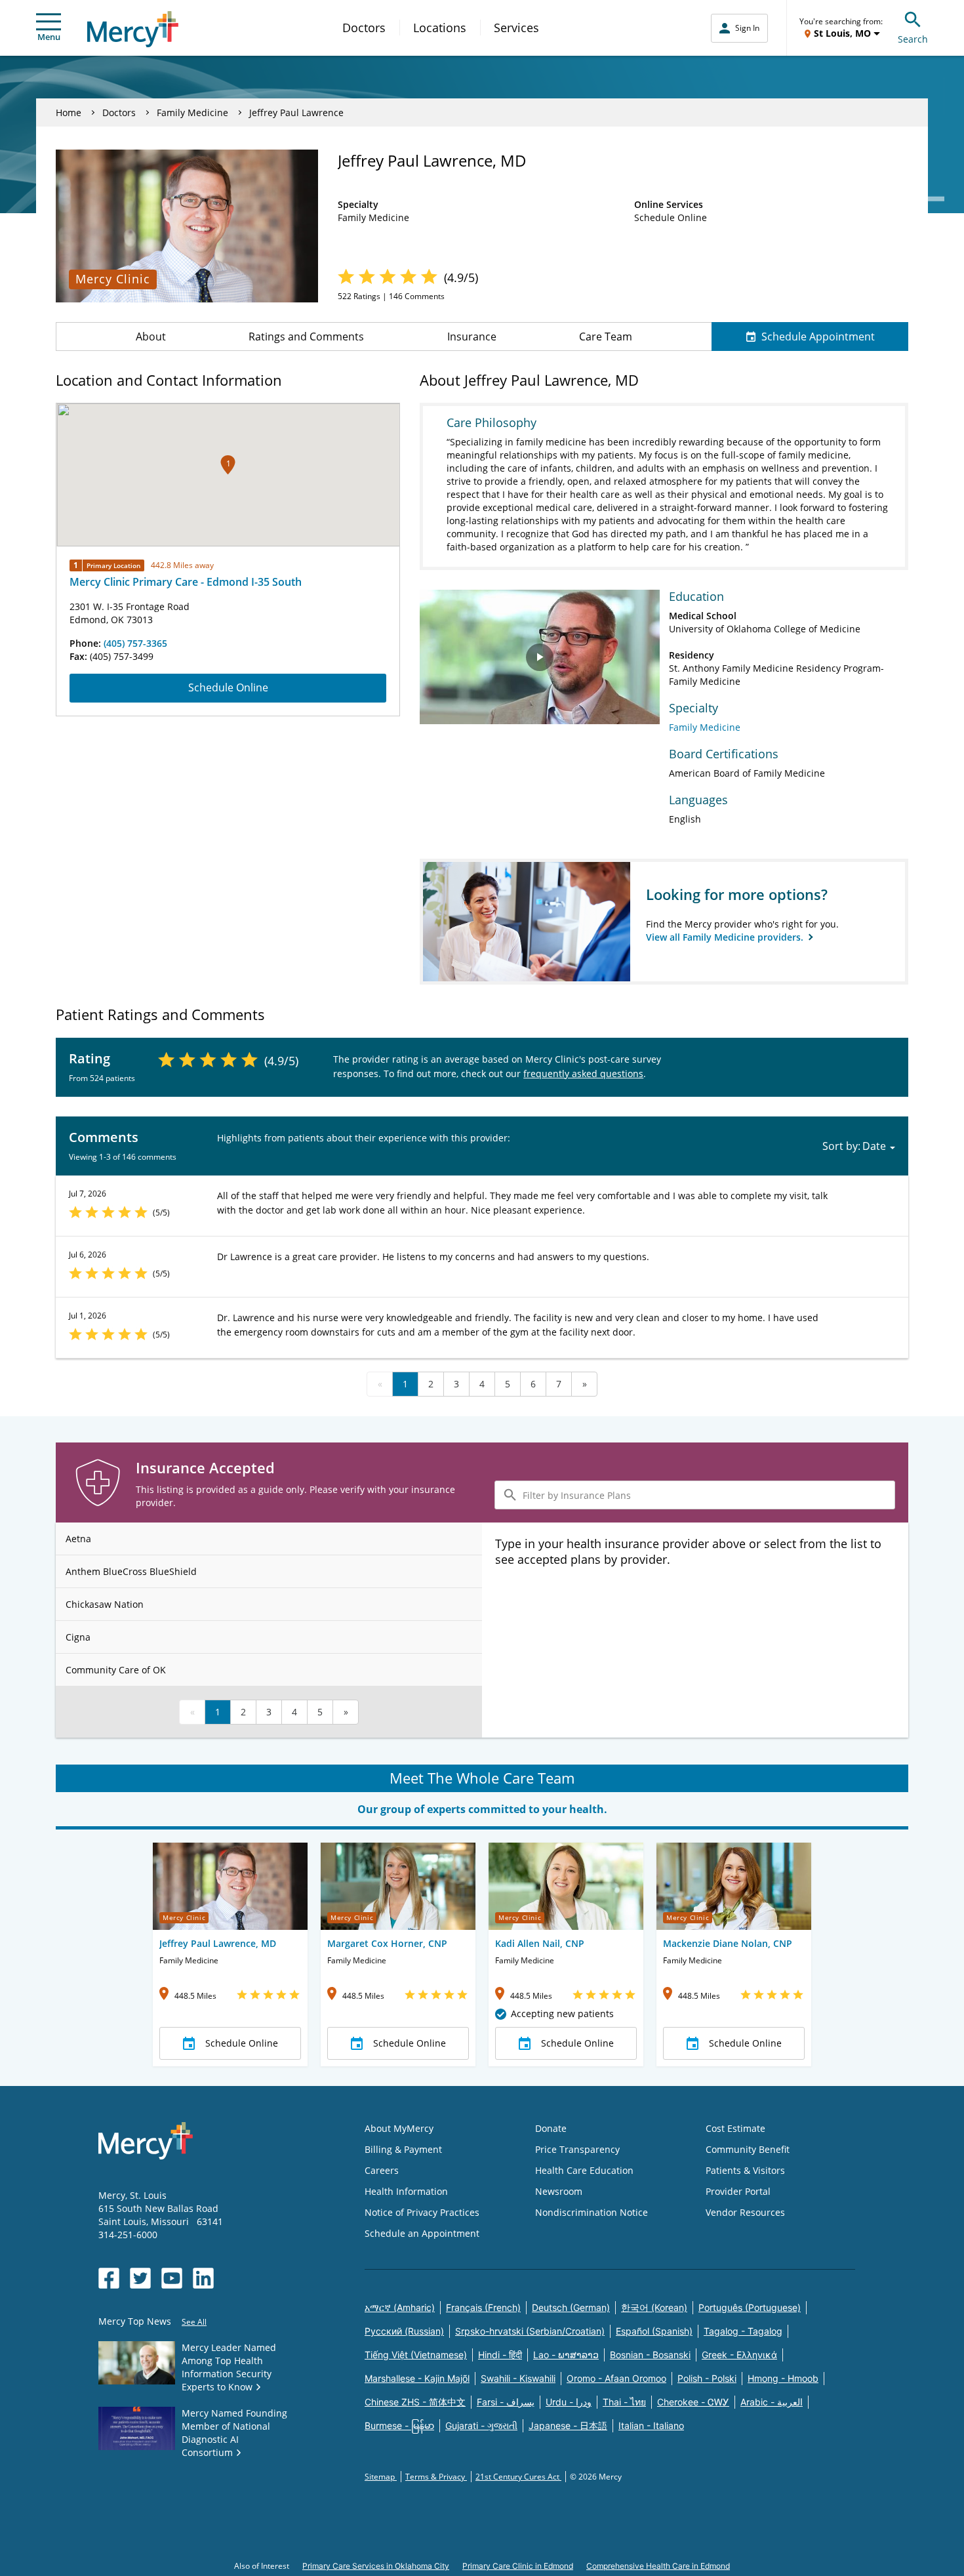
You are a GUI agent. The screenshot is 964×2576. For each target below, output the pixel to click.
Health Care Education (584, 2170)
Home (69, 112)
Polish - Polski (707, 2378)
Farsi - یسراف (506, 2402)
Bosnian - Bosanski (650, 2355)
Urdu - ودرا (569, 2402)
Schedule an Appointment (422, 2233)
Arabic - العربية (772, 2402)
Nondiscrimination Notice (592, 2212)
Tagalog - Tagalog (743, 2331)
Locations (440, 28)
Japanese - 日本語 (568, 2425)
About (151, 337)
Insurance (472, 337)
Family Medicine (192, 112)
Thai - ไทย (624, 2402)
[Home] (133, 29)
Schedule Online (228, 687)
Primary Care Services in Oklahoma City (376, 2566)
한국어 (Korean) (654, 2307)
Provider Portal (738, 2191)
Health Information (406, 2191)
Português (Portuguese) (750, 2307)
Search (913, 39)
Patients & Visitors (745, 2170)
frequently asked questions (583, 1073)
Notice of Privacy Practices (422, 2212)
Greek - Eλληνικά (739, 2355)
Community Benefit (748, 2149)
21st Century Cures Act (518, 2477)
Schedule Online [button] (242, 2043)
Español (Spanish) (654, 2331)
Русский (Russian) (404, 2331)
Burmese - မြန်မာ (399, 2425)
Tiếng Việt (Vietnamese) (416, 2355)
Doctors (364, 28)
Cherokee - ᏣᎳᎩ (693, 2402)
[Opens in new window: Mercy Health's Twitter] (140, 2278)
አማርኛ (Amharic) (400, 2307)
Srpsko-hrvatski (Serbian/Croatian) (530, 2331)
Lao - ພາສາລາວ (566, 2355)
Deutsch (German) (571, 2307)
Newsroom (559, 2191)
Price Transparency (577, 2149)
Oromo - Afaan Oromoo (616, 2378)
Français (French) (483, 2307)
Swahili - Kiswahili (518, 2378)
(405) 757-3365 (135, 643)
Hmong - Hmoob (783, 2378)
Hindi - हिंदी (500, 2355)
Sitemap (381, 2477)
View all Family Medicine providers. (726, 937)
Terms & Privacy (436, 2477)
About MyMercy (399, 2128)
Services (516, 28)
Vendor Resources (745, 2212)
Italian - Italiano (651, 2425)
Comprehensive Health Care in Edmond (658, 2566)
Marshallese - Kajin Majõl (417, 2378)
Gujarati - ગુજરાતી (481, 2425)
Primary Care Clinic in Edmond (518, 2566)
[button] (228, 465)
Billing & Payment (403, 2149)
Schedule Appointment (818, 337)
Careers (382, 2170)
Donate (551, 2128)
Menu (49, 37)
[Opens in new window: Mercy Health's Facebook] (109, 2278)
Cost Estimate (735, 2128)
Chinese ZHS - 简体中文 (415, 2402)
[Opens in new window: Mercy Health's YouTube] (172, 2278)
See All (194, 2322)
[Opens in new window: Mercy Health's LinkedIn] (203, 2278)
